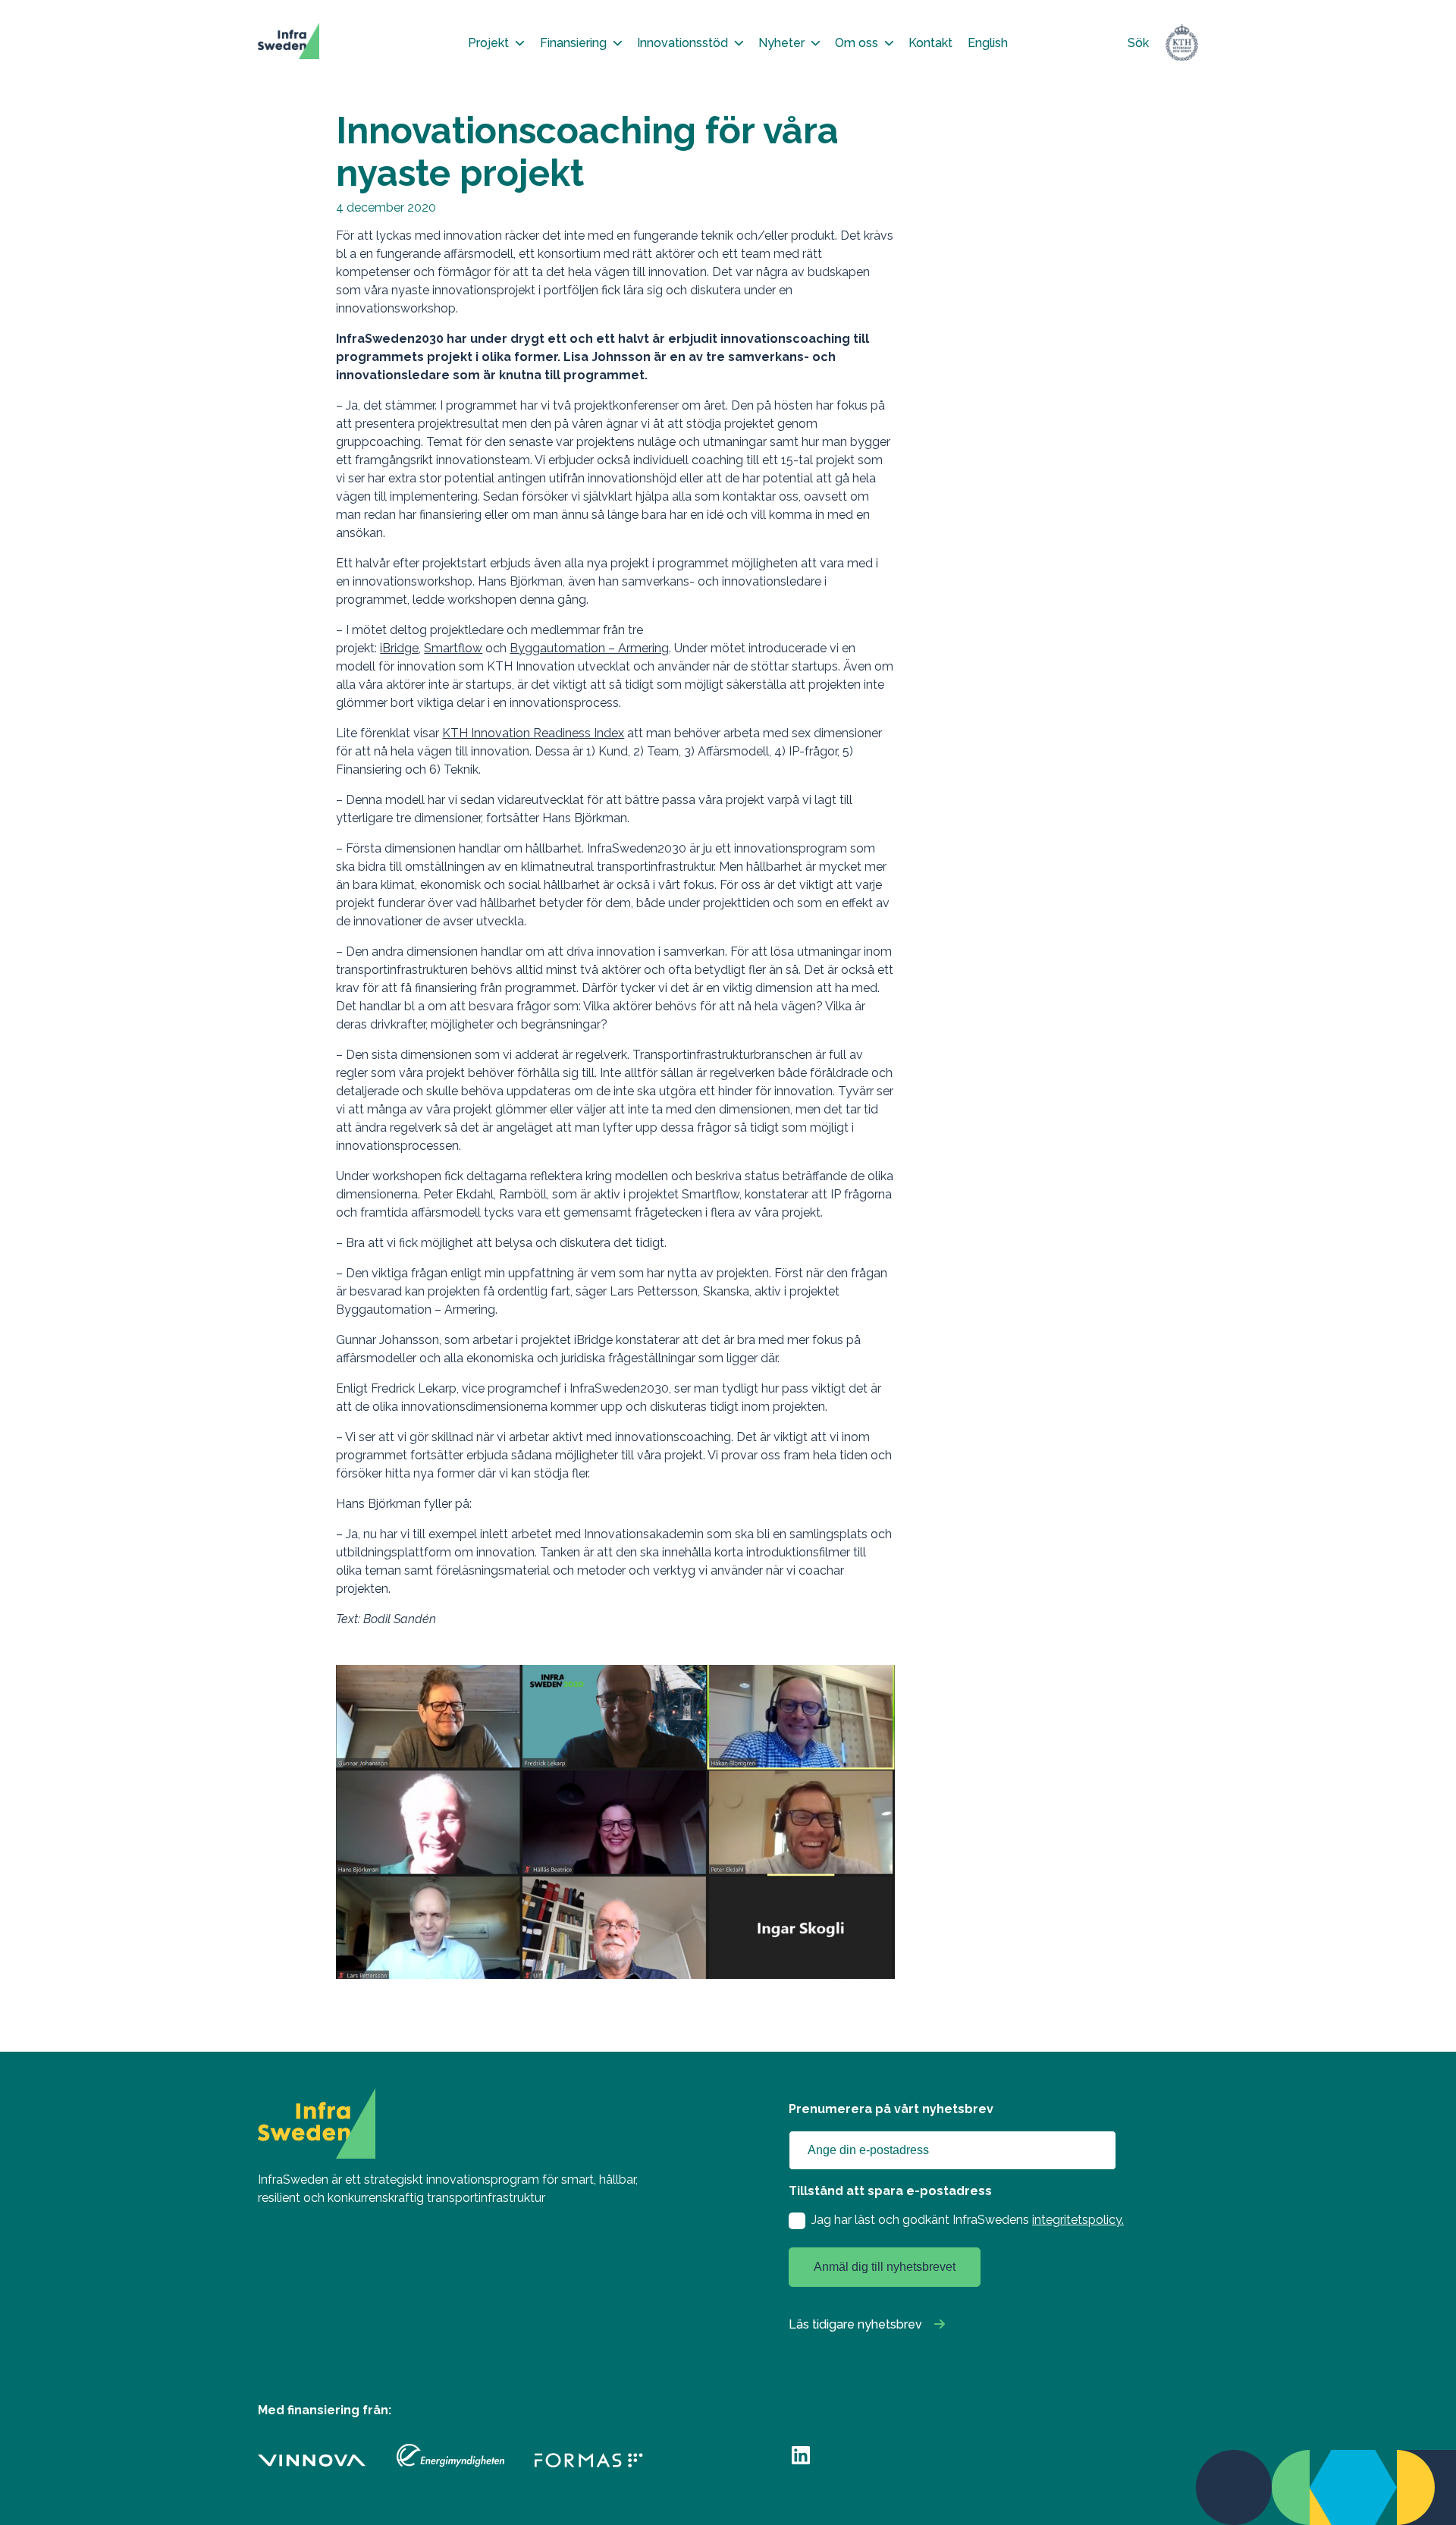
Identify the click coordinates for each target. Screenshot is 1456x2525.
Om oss (857, 43)
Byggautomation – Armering (589, 648)
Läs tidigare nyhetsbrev (855, 2324)
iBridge (399, 648)
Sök (1138, 43)
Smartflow (453, 648)
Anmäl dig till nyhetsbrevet (885, 2267)
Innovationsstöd (682, 43)
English (988, 43)
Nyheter (781, 43)
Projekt (488, 43)
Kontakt (930, 43)
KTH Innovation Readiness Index (533, 733)
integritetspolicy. (1078, 2220)
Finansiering (573, 43)
